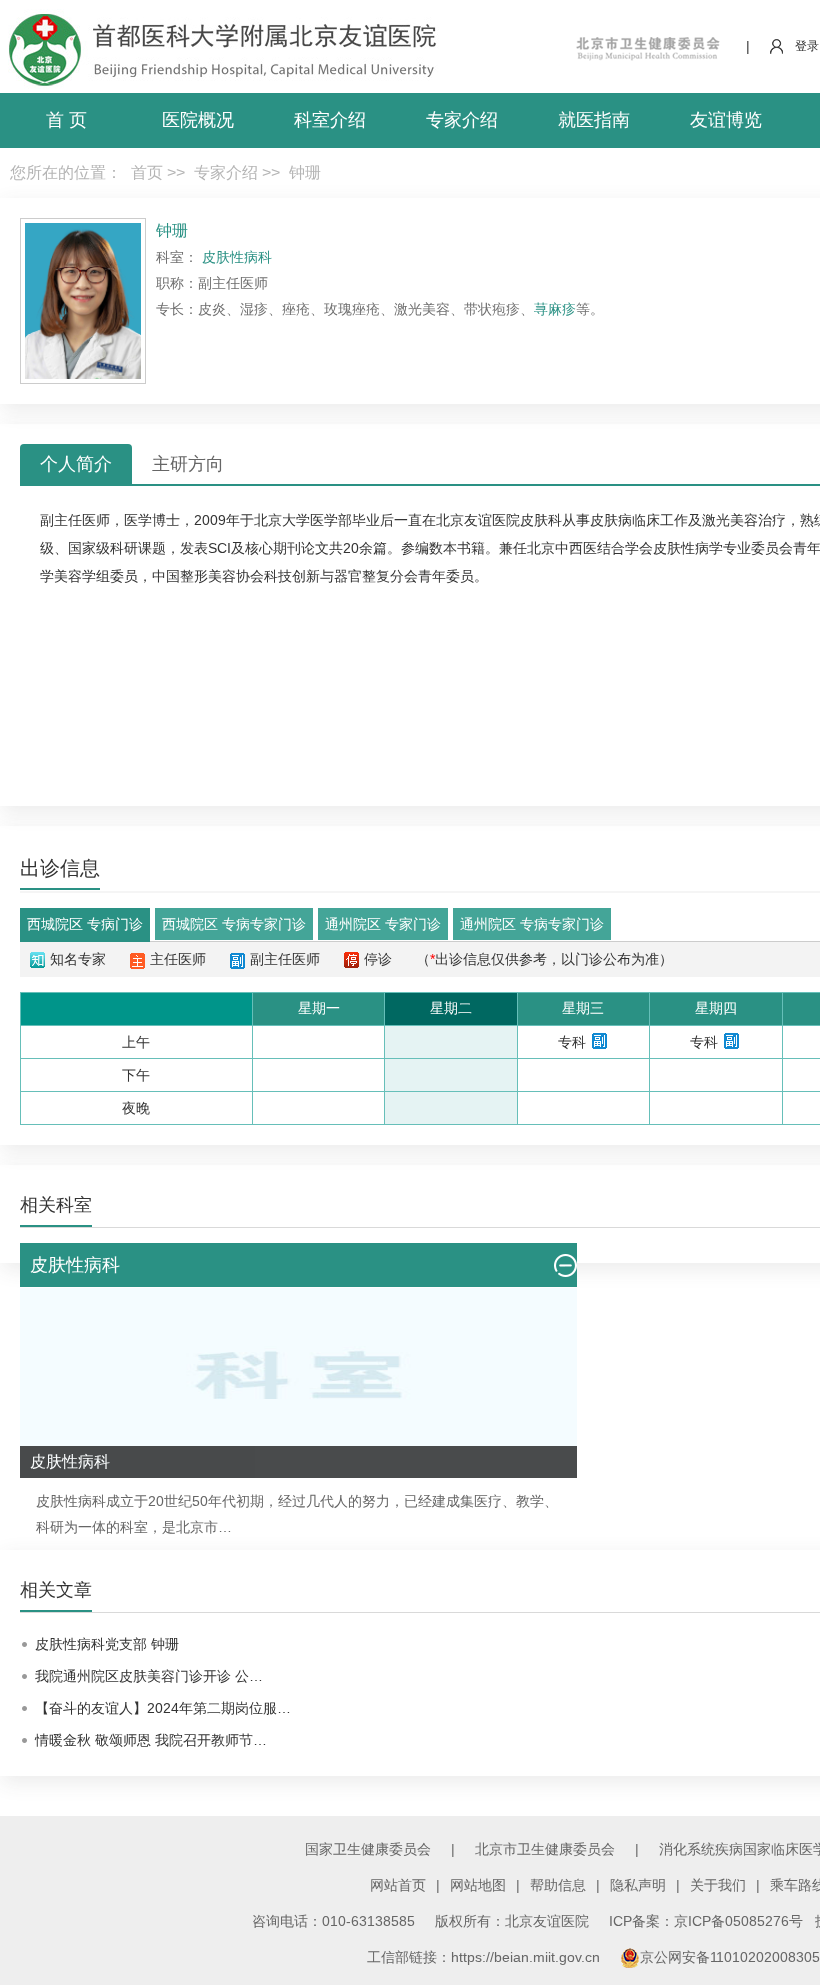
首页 (147, 172)
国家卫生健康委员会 (368, 1849)
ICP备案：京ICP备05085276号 (706, 1921)
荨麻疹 (555, 309)
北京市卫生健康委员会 (545, 1849)
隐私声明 (638, 1885)
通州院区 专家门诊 (383, 924)
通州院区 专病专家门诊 (532, 924)
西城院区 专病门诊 (85, 924)
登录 (807, 46)
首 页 (66, 120)
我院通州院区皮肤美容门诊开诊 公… (149, 1676)
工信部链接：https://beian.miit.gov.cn (485, 1957)
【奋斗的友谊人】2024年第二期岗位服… (163, 1708)
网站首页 (398, 1885)
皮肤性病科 (71, 1501)
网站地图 (478, 1885)
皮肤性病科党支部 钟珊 (107, 1644)
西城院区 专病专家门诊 (234, 924)
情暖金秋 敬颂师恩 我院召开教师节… (151, 1740)
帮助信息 (558, 1885)
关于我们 (718, 1885)
